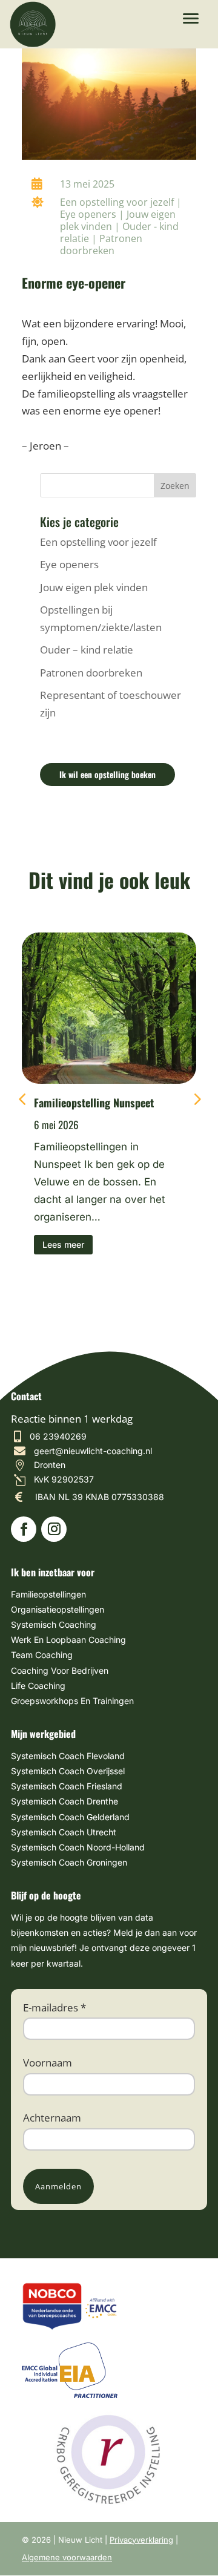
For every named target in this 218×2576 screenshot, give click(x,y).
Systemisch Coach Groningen (69, 1862)
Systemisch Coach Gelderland (70, 1817)
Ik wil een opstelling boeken (107, 774)
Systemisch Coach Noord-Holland (78, 1847)
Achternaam (52, 2118)
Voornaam (48, 2063)
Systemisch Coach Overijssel (68, 1771)
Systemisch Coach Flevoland (68, 1756)
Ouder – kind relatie (87, 650)
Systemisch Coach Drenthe (64, 1801)
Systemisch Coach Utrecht (64, 1832)
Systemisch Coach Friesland (67, 1786)
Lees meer (63, 1244)
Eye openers (88, 214)
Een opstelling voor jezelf (117, 202)
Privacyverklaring (141, 2540)
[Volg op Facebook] (24, 1529)
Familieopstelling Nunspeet (94, 1103)
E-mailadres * (54, 2007)
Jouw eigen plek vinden (94, 587)
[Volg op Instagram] (54, 1529)
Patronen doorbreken (101, 244)
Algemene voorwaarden (67, 2557)
